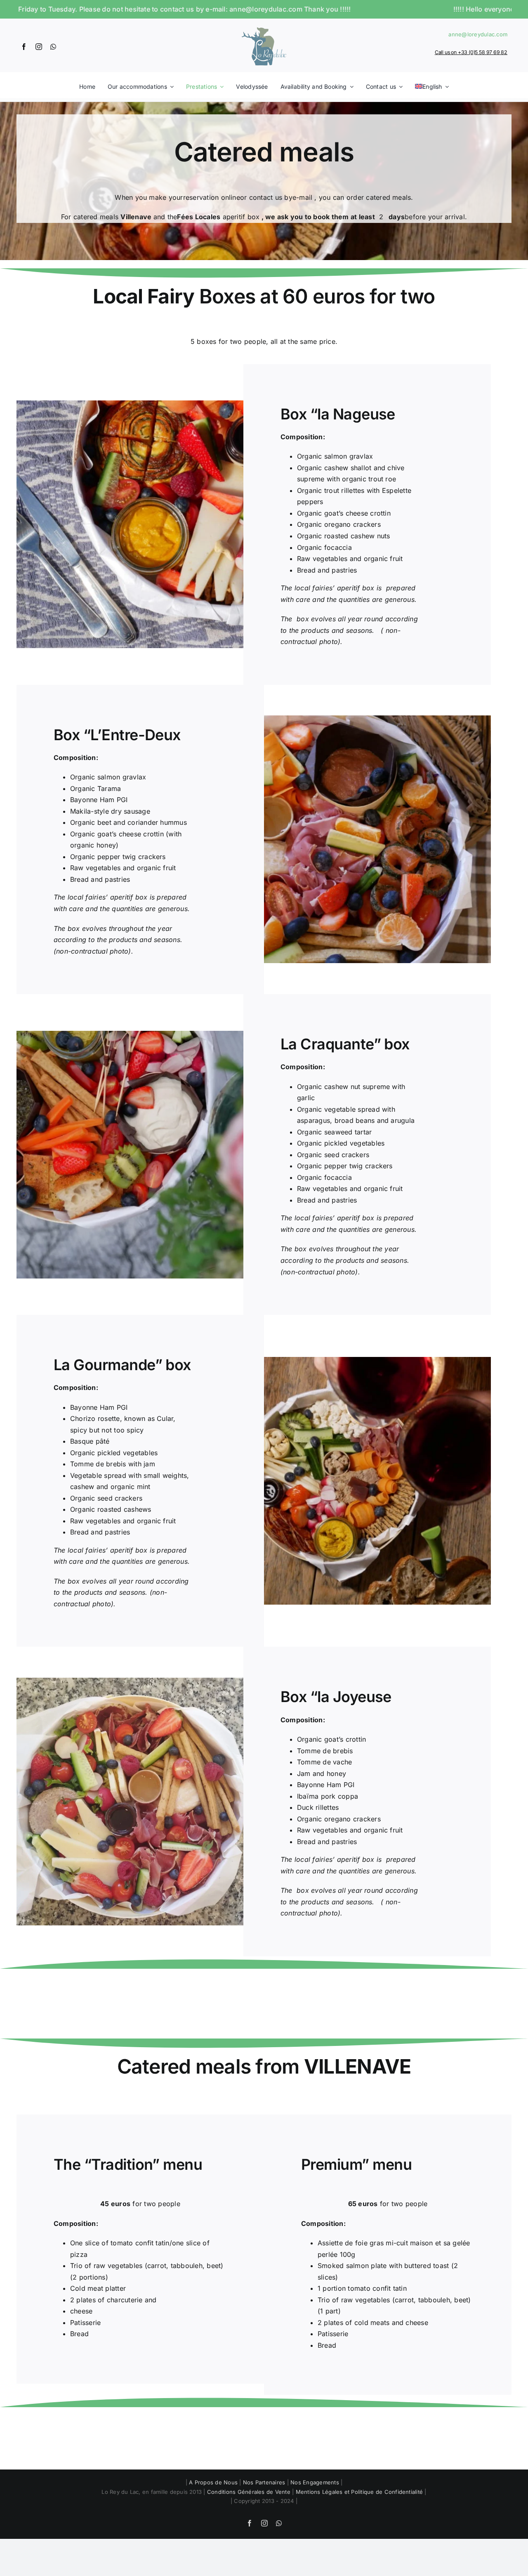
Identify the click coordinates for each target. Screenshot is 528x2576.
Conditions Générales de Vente (249, 2492)
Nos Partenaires (264, 2482)
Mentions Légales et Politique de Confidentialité (359, 2492)
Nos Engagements (315, 2482)
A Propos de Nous (213, 2482)
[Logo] (264, 27)
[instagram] (39, 47)
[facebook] (24, 47)
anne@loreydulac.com (478, 34)
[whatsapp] (53, 47)
